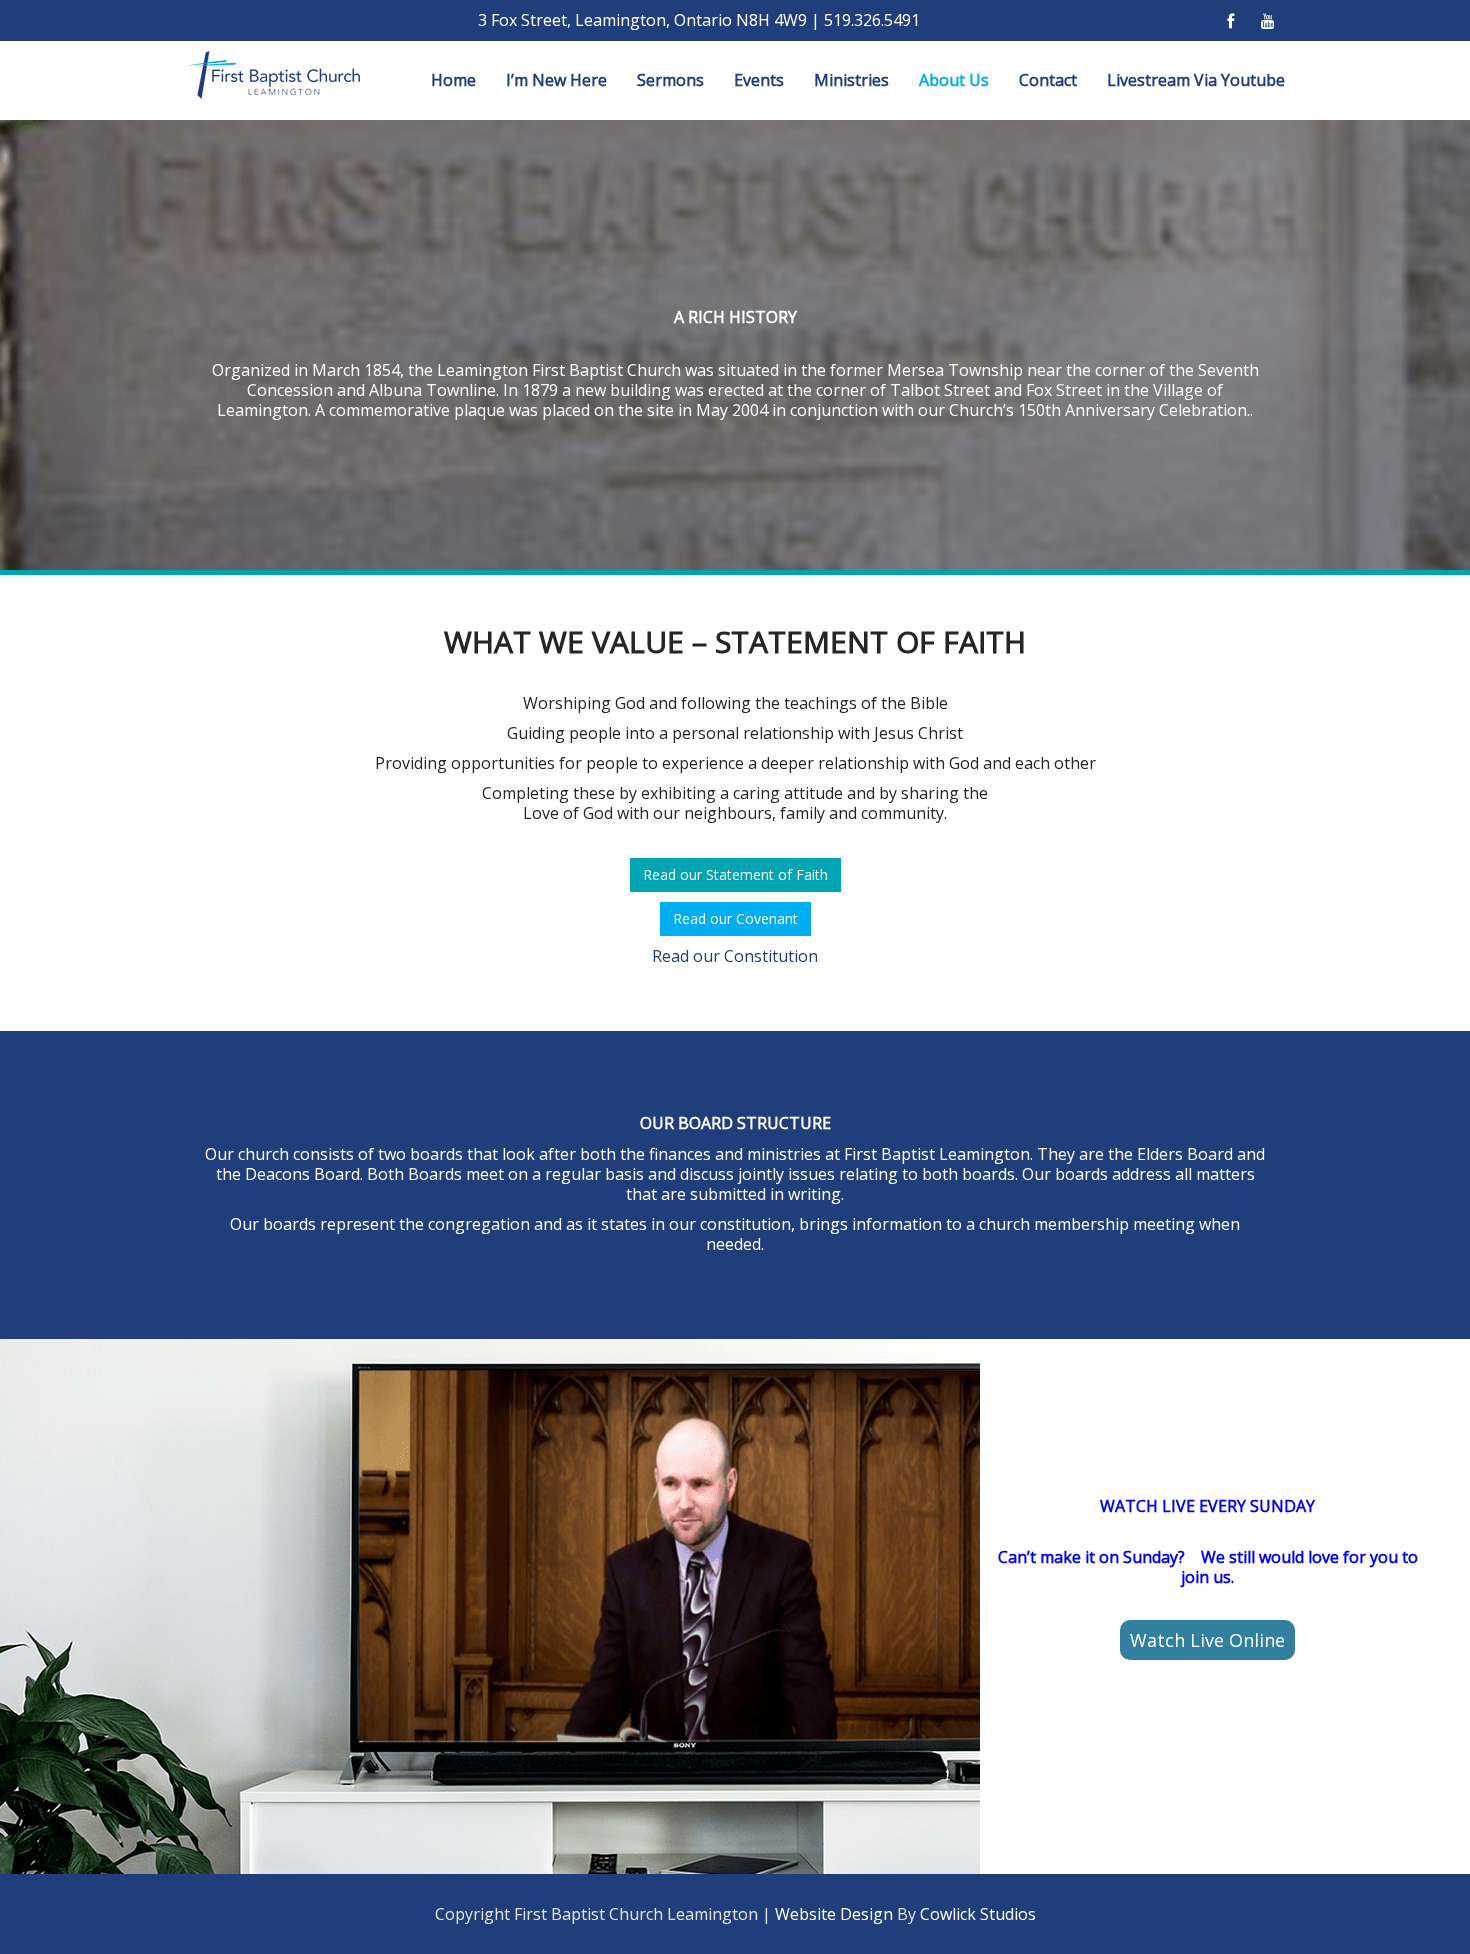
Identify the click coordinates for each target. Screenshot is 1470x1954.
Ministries (851, 80)
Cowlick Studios (978, 1914)
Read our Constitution (735, 956)
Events (759, 80)
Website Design (834, 1914)
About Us (954, 80)
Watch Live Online (1207, 1640)
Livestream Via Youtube (1196, 80)
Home (453, 80)
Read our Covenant (735, 918)
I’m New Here (556, 80)
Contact (1048, 80)
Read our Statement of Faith (735, 874)
